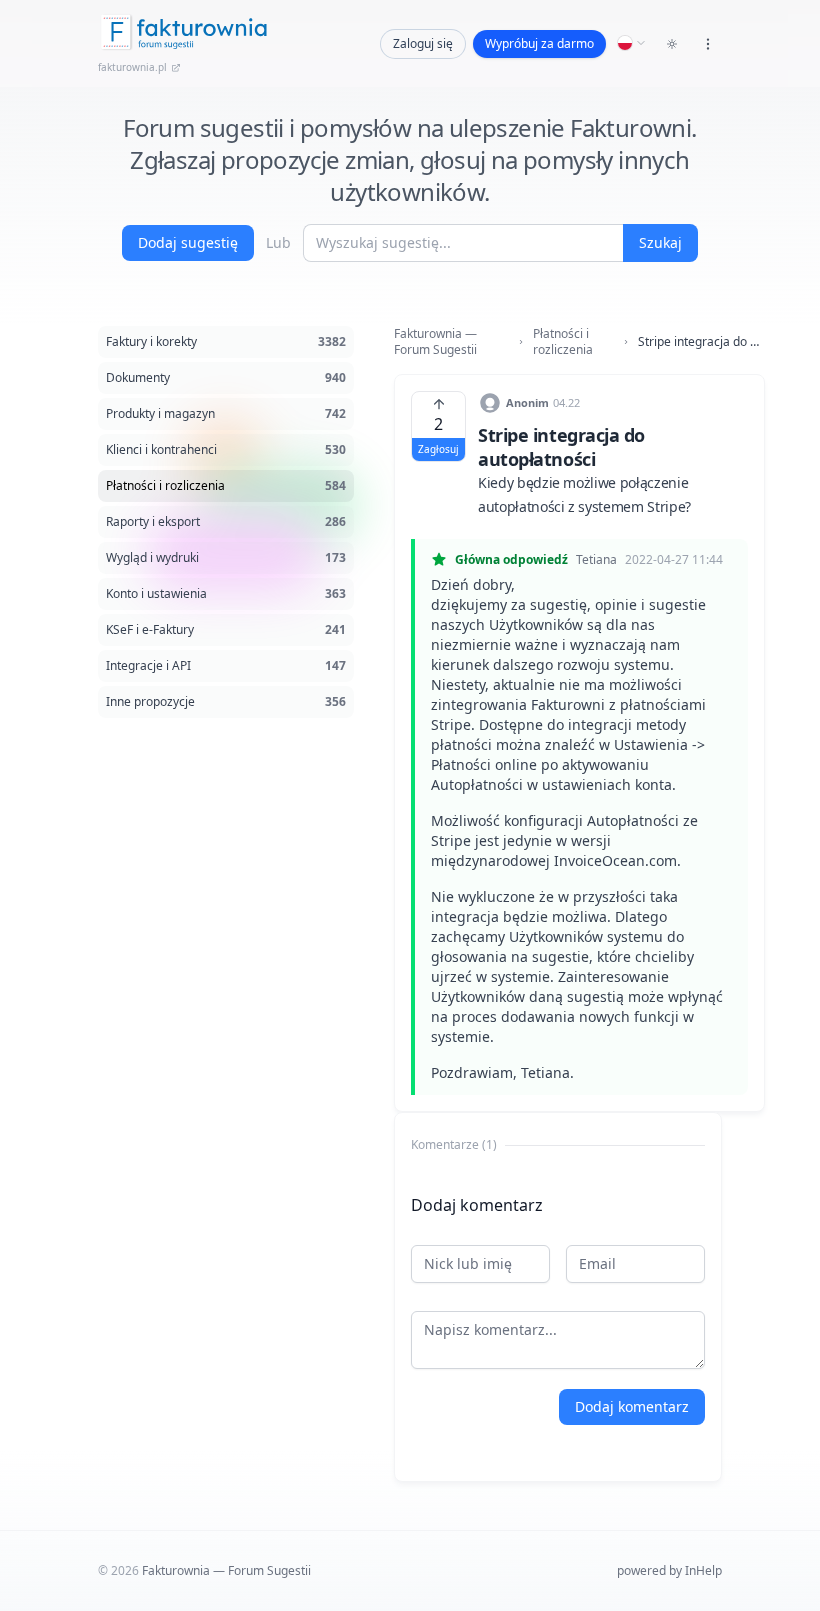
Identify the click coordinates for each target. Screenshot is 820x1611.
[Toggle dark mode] (672, 44)
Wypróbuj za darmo (539, 43)
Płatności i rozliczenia (563, 342)
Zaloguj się (423, 43)
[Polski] (632, 43)
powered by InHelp (669, 1570)
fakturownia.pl (132, 67)
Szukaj (660, 242)
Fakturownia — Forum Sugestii (435, 342)
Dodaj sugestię (188, 242)
